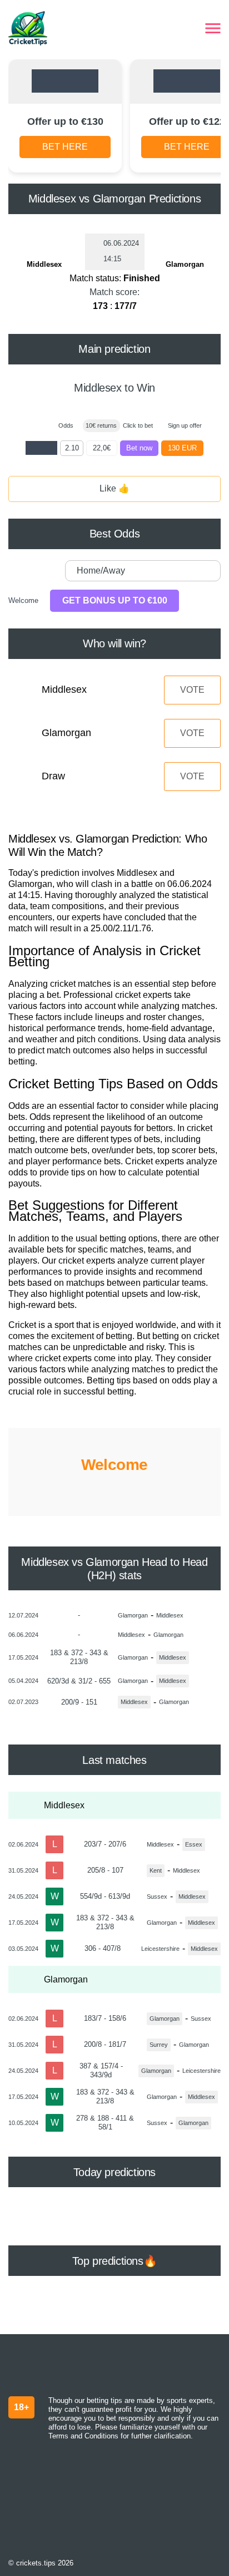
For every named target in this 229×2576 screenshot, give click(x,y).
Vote (192, 690)
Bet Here (65, 147)
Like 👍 (114, 488)
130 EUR (182, 448)
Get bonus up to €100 (115, 600)
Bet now (139, 448)
